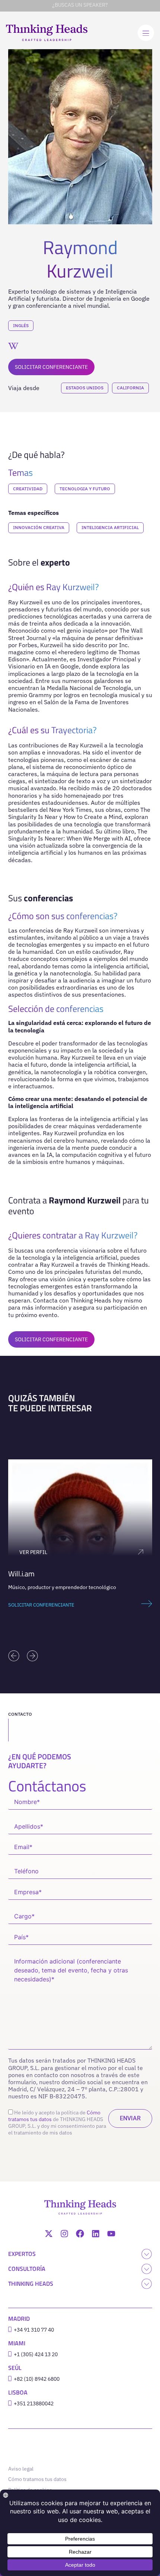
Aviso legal (21, 2469)
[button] (14, 1656)
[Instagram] (64, 2234)
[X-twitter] (49, 2234)
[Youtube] (111, 2234)
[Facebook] (80, 2234)
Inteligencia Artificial (110, 527)
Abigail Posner (61, 1574)
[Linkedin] (96, 2234)
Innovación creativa (39, 527)
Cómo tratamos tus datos (37, 2479)
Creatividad (28, 489)
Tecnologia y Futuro (85, 489)
